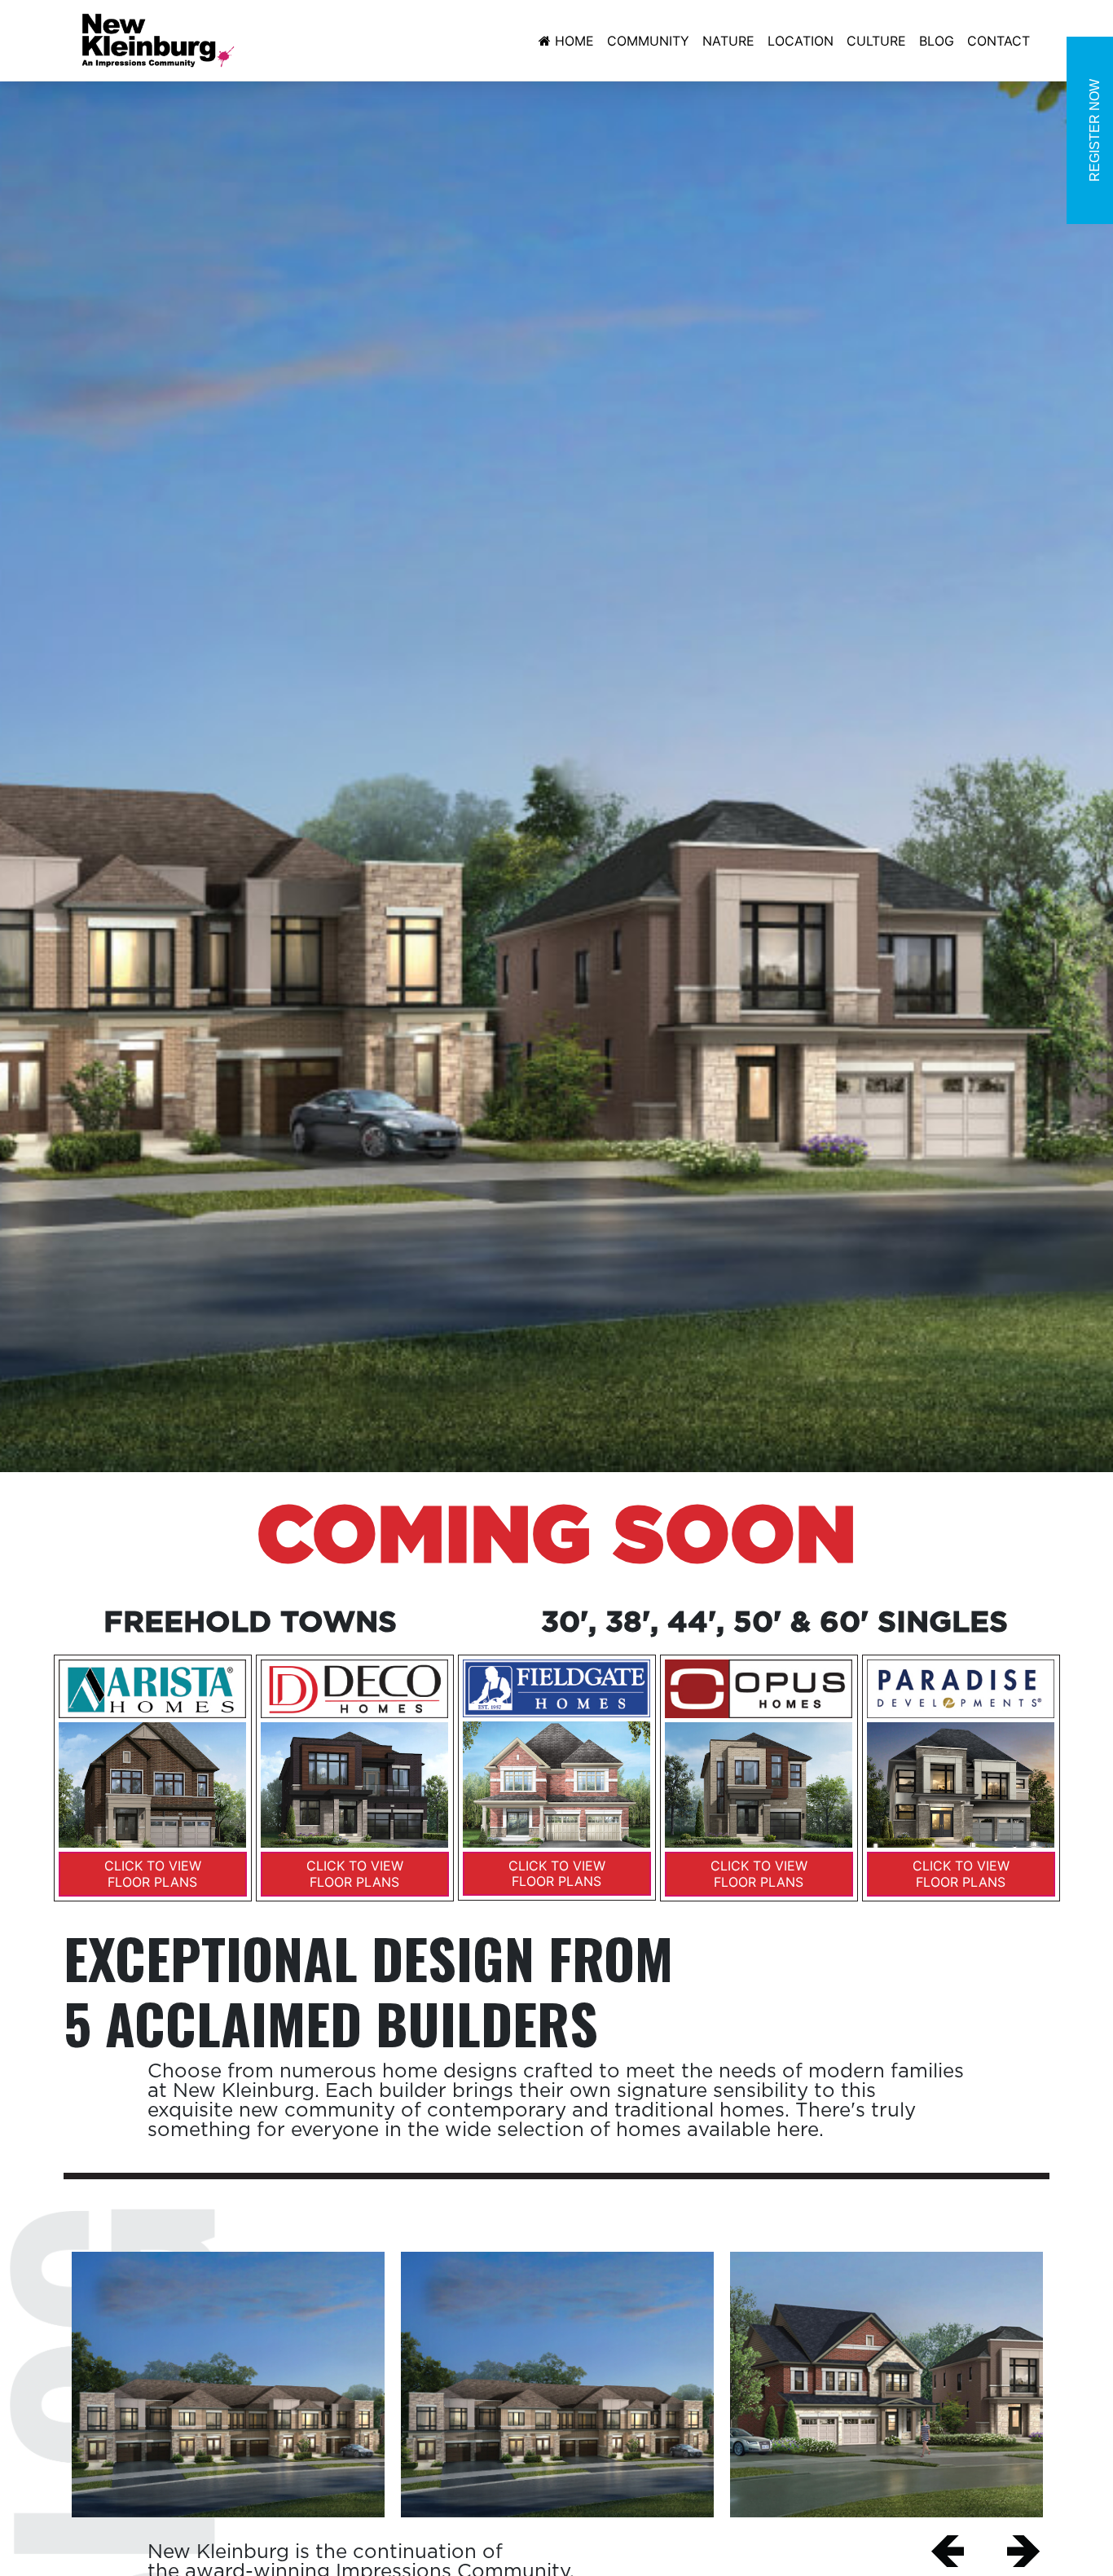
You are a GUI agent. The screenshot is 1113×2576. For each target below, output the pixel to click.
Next (1023, 2552)
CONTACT (999, 41)
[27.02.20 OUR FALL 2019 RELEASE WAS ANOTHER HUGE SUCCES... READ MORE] (228, 2385)
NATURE (728, 41)
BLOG (937, 41)
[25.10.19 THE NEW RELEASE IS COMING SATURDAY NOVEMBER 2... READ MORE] (557, 2385)
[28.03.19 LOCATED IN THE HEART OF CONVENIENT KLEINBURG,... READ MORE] (886, 2385)
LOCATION (801, 41)
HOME (574, 41)
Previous (948, 2552)
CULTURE (876, 41)
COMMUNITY (648, 41)
